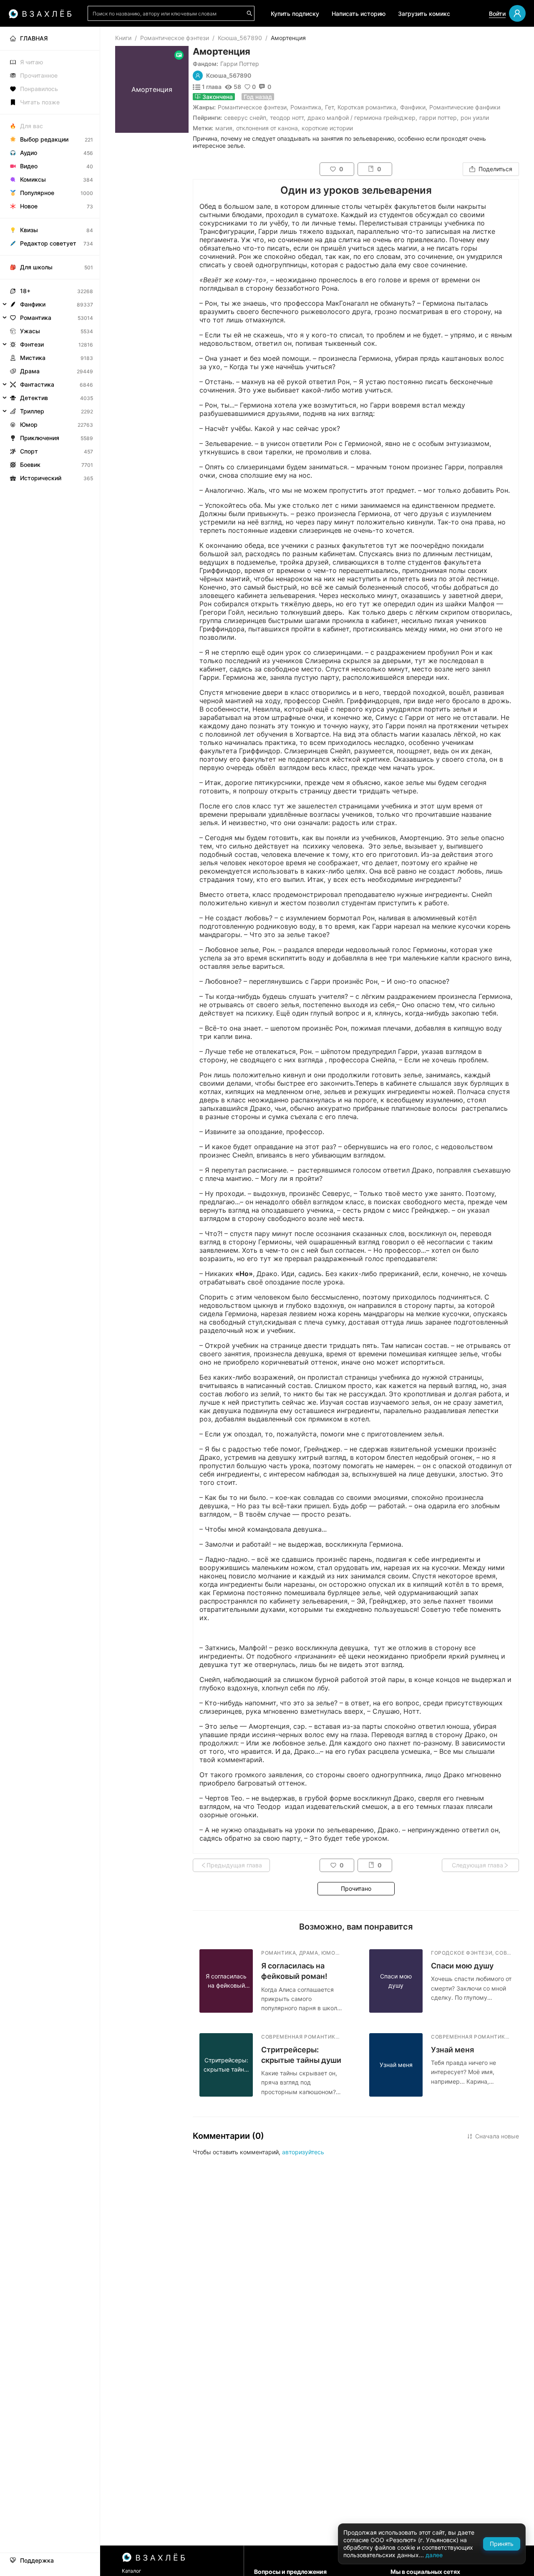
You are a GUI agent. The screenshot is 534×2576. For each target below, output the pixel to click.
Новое (29, 206)
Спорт (29, 451)
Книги (123, 38)
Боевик (30, 465)
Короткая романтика (367, 107)
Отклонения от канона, (268, 128)
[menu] (50, 256)
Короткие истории (327, 128)
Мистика (33, 358)
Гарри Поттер (240, 64)
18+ (25, 291)
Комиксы (33, 179)
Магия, (225, 128)
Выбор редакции (44, 139)
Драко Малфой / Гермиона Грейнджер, (362, 118)
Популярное (37, 193)
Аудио (29, 153)
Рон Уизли (475, 118)
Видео (29, 166)
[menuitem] (50, 38)
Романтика (306, 107)
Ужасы (30, 331)
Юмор (29, 424)
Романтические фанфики (465, 107)
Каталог (132, 2571)
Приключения (40, 438)
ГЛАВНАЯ (34, 38)
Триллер (32, 411)
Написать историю (359, 14)
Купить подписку (295, 14)
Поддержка (37, 2561)
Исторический (41, 478)
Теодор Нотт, (288, 118)
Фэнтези (32, 344)
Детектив (34, 398)
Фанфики (413, 107)
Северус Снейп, (246, 118)
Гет (329, 107)
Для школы (36, 267)
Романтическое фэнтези (175, 38)
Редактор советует (48, 243)
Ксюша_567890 (240, 38)
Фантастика (37, 384)
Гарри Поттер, (439, 118)
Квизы (29, 230)
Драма (30, 371)
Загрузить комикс (424, 14)
